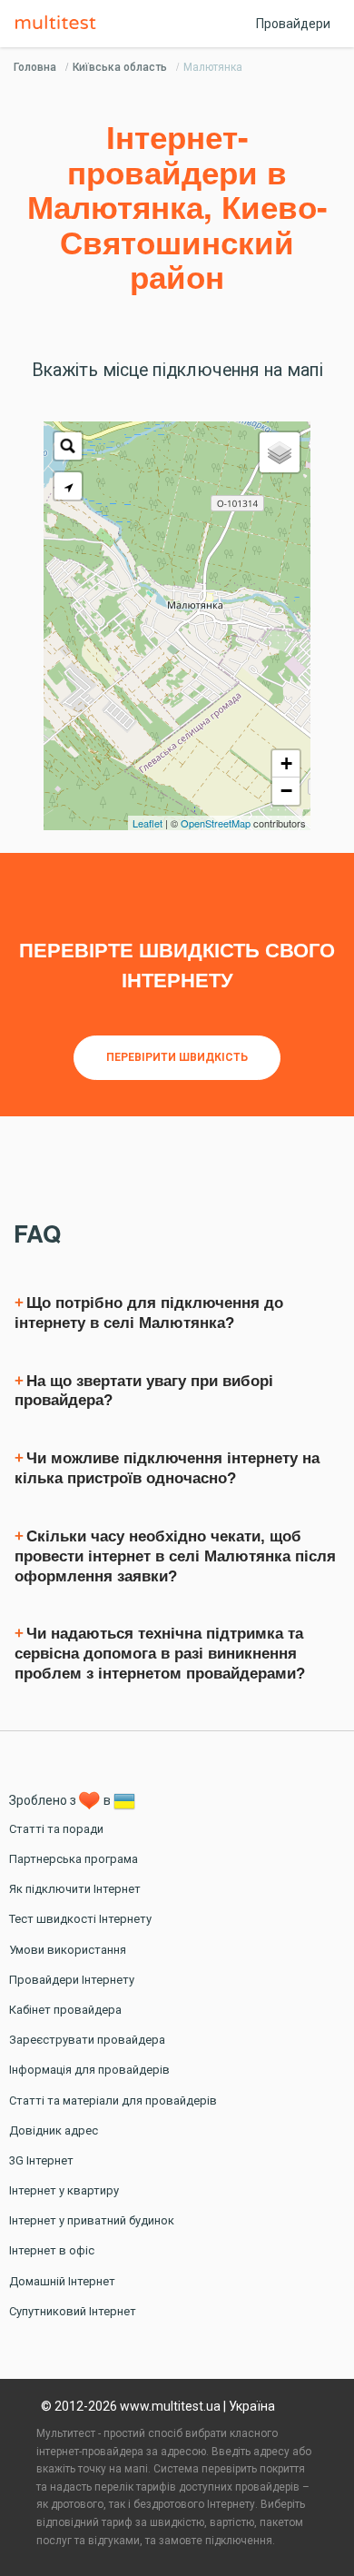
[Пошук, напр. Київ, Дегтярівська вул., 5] (68, 446)
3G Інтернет (41, 2160)
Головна (35, 67)
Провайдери (293, 24)
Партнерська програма (74, 1859)
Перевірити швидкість (177, 1057)
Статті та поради (56, 1829)
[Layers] (280, 452)
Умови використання (68, 1950)
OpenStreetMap (216, 823)
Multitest (60, 24)
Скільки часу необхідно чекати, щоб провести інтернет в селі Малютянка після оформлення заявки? (175, 1556)
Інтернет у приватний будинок (92, 2220)
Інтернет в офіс (52, 2250)
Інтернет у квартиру (64, 2190)
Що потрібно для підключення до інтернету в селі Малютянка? (149, 1313)
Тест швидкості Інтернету (80, 1919)
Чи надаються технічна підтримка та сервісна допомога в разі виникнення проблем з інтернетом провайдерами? (160, 1654)
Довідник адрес (54, 2130)
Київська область (120, 67)
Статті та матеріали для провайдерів (113, 2100)
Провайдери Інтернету (72, 1980)
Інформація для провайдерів (89, 2070)
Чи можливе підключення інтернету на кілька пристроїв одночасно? (167, 1468)
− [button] (286, 791)
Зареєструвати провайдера (87, 2040)
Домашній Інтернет (62, 2281)
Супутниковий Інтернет (73, 2311)
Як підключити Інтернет (75, 1889)
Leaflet (147, 823)
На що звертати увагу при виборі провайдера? (144, 1391)
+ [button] (286, 763)
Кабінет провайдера (65, 2010)
